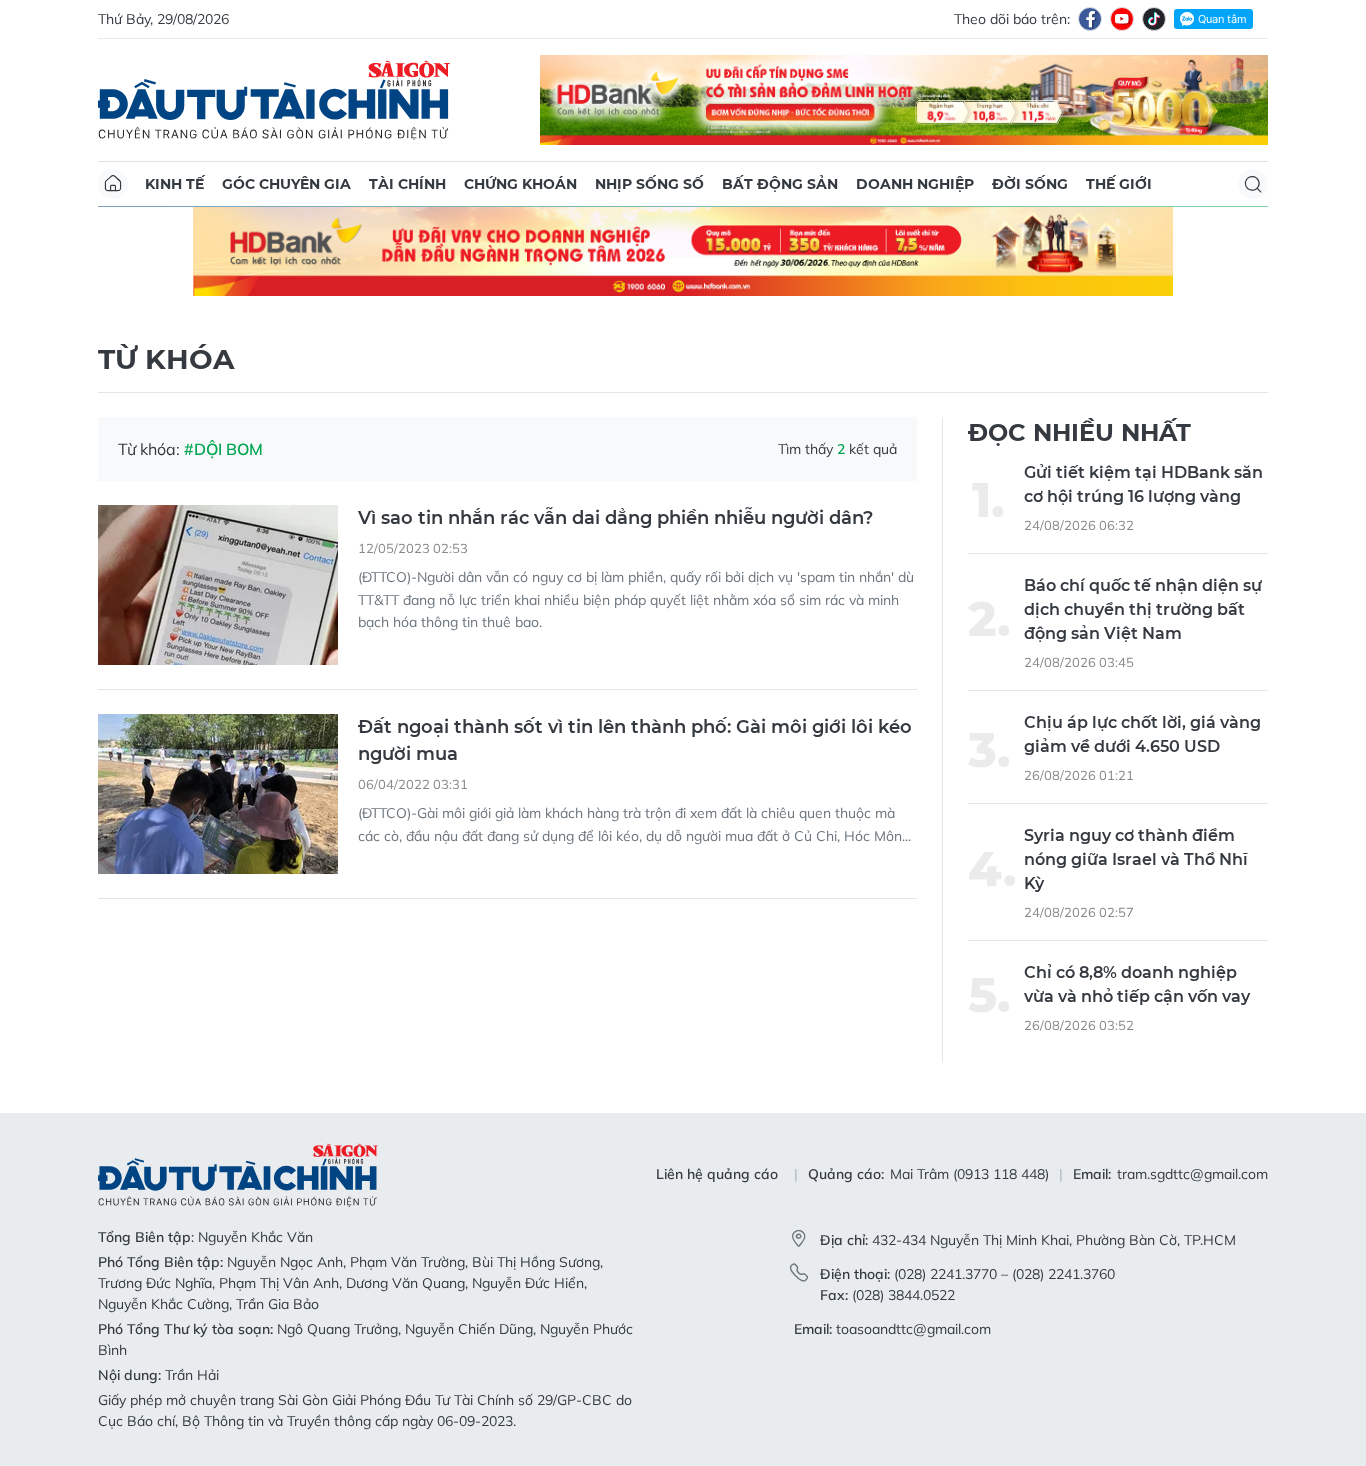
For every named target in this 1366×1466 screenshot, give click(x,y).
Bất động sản (780, 184)
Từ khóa (166, 359)
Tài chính (407, 184)
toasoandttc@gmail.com (913, 1329)
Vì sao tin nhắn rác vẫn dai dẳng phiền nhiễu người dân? (615, 518)
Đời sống (1030, 184)
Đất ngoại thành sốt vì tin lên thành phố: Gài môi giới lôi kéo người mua (635, 740)
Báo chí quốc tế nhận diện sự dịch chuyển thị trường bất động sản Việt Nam (1143, 609)
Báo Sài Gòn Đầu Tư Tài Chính (274, 100)
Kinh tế (174, 184)
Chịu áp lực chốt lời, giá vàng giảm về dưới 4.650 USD (1142, 734)
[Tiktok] (1154, 19)
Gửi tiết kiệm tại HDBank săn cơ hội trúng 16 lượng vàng (1143, 484)
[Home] (113, 184)
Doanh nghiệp (915, 184)
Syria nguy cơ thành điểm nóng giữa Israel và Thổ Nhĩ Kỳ (1136, 859)
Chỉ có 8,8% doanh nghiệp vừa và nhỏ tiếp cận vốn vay (1137, 984)
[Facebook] (1090, 19)
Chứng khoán (520, 184)
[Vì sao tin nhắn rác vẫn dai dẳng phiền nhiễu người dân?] (218, 585)
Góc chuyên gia (286, 184)
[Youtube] (1122, 19)
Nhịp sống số (649, 184)
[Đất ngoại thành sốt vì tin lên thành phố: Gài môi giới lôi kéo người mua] (218, 794)
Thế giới (1119, 184)
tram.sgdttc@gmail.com (1192, 1174)
